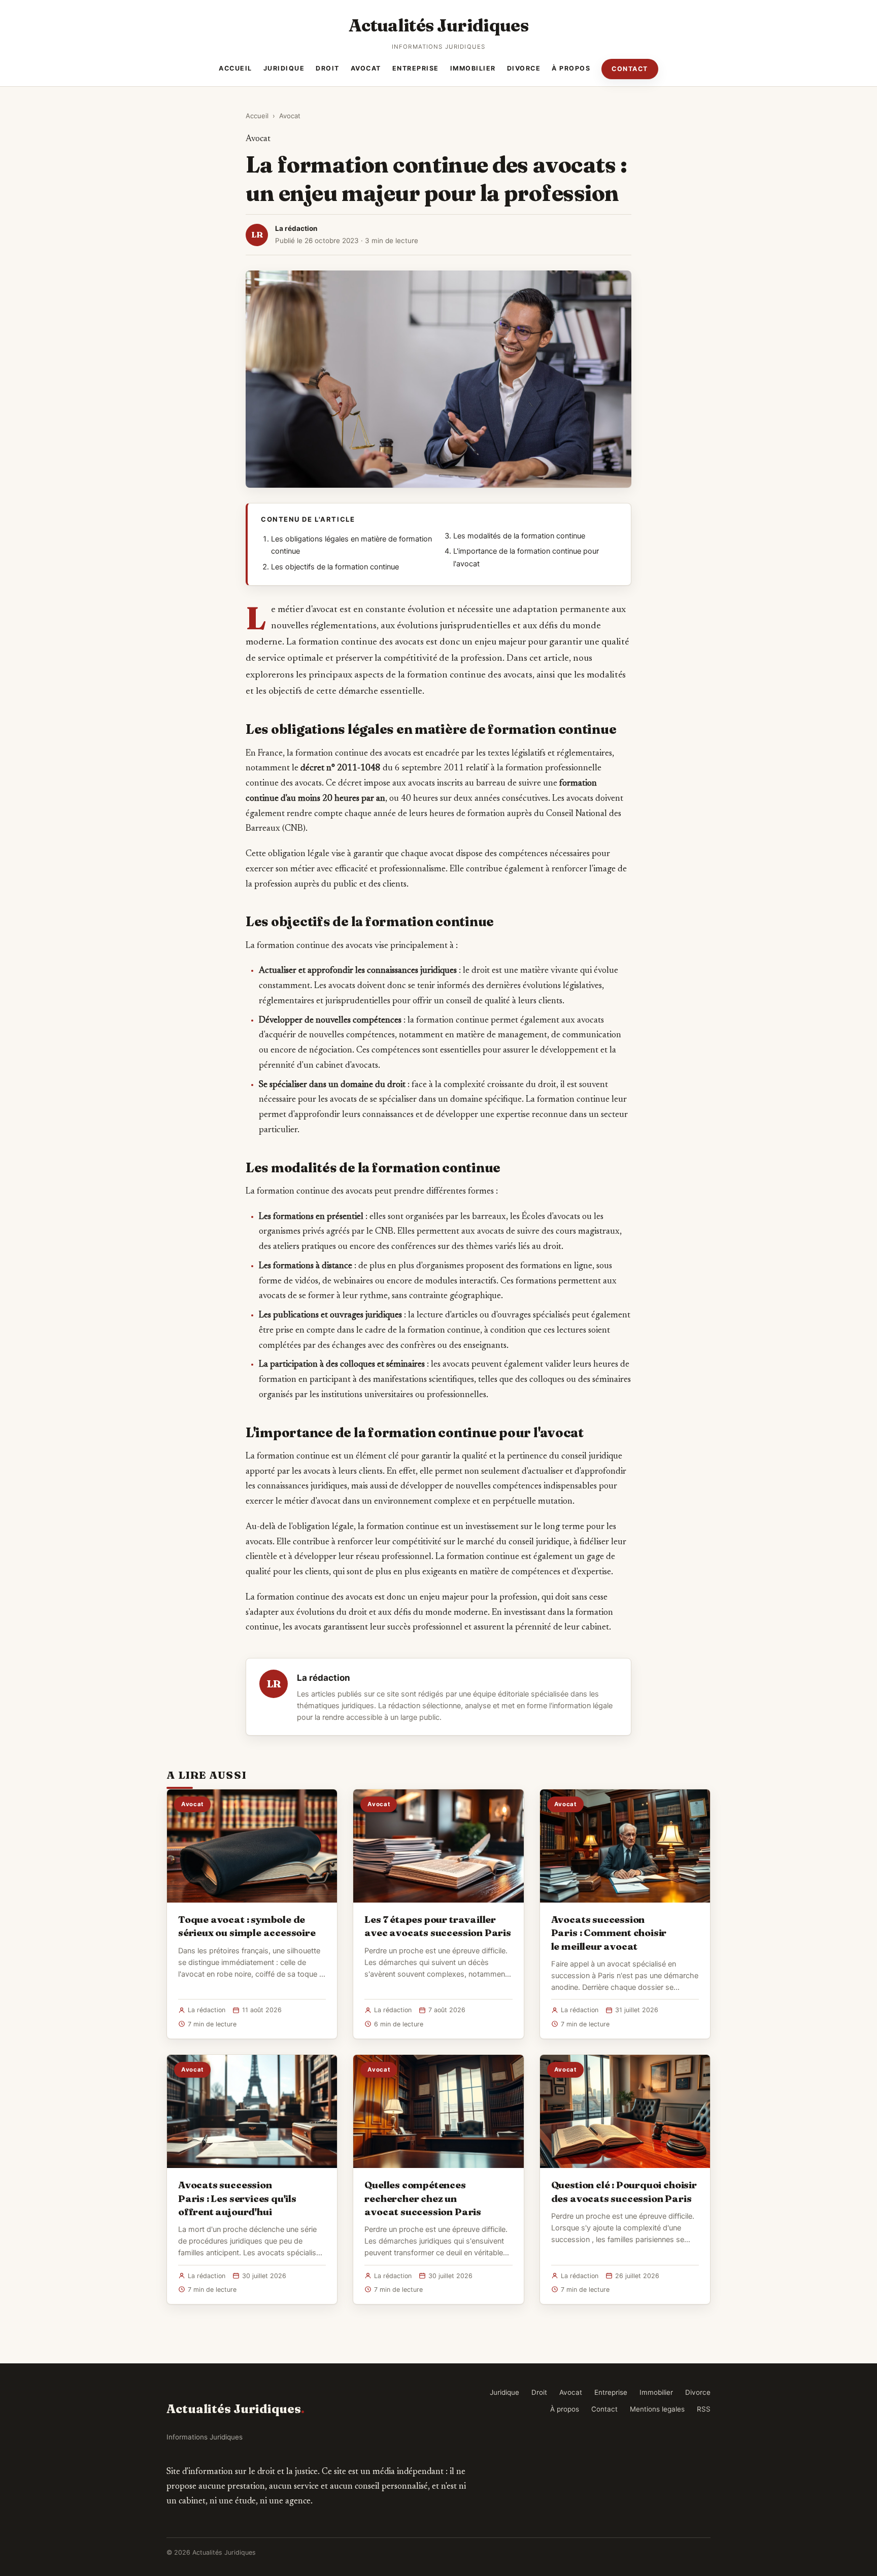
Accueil (235, 68)
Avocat (366, 68)
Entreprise (416, 68)
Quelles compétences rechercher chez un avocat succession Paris (423, 2198)
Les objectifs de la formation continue (335, 567)
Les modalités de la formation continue (519, 536)
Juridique (284, 68)
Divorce (524, 68)
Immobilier (473, 68)
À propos (571, 68)
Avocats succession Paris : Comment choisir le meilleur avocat (609, 1933)
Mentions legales (657, 2409)
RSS (704, 2409)
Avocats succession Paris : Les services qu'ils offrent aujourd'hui (237, 2198)
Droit (328, 68)
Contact (630, 69)
